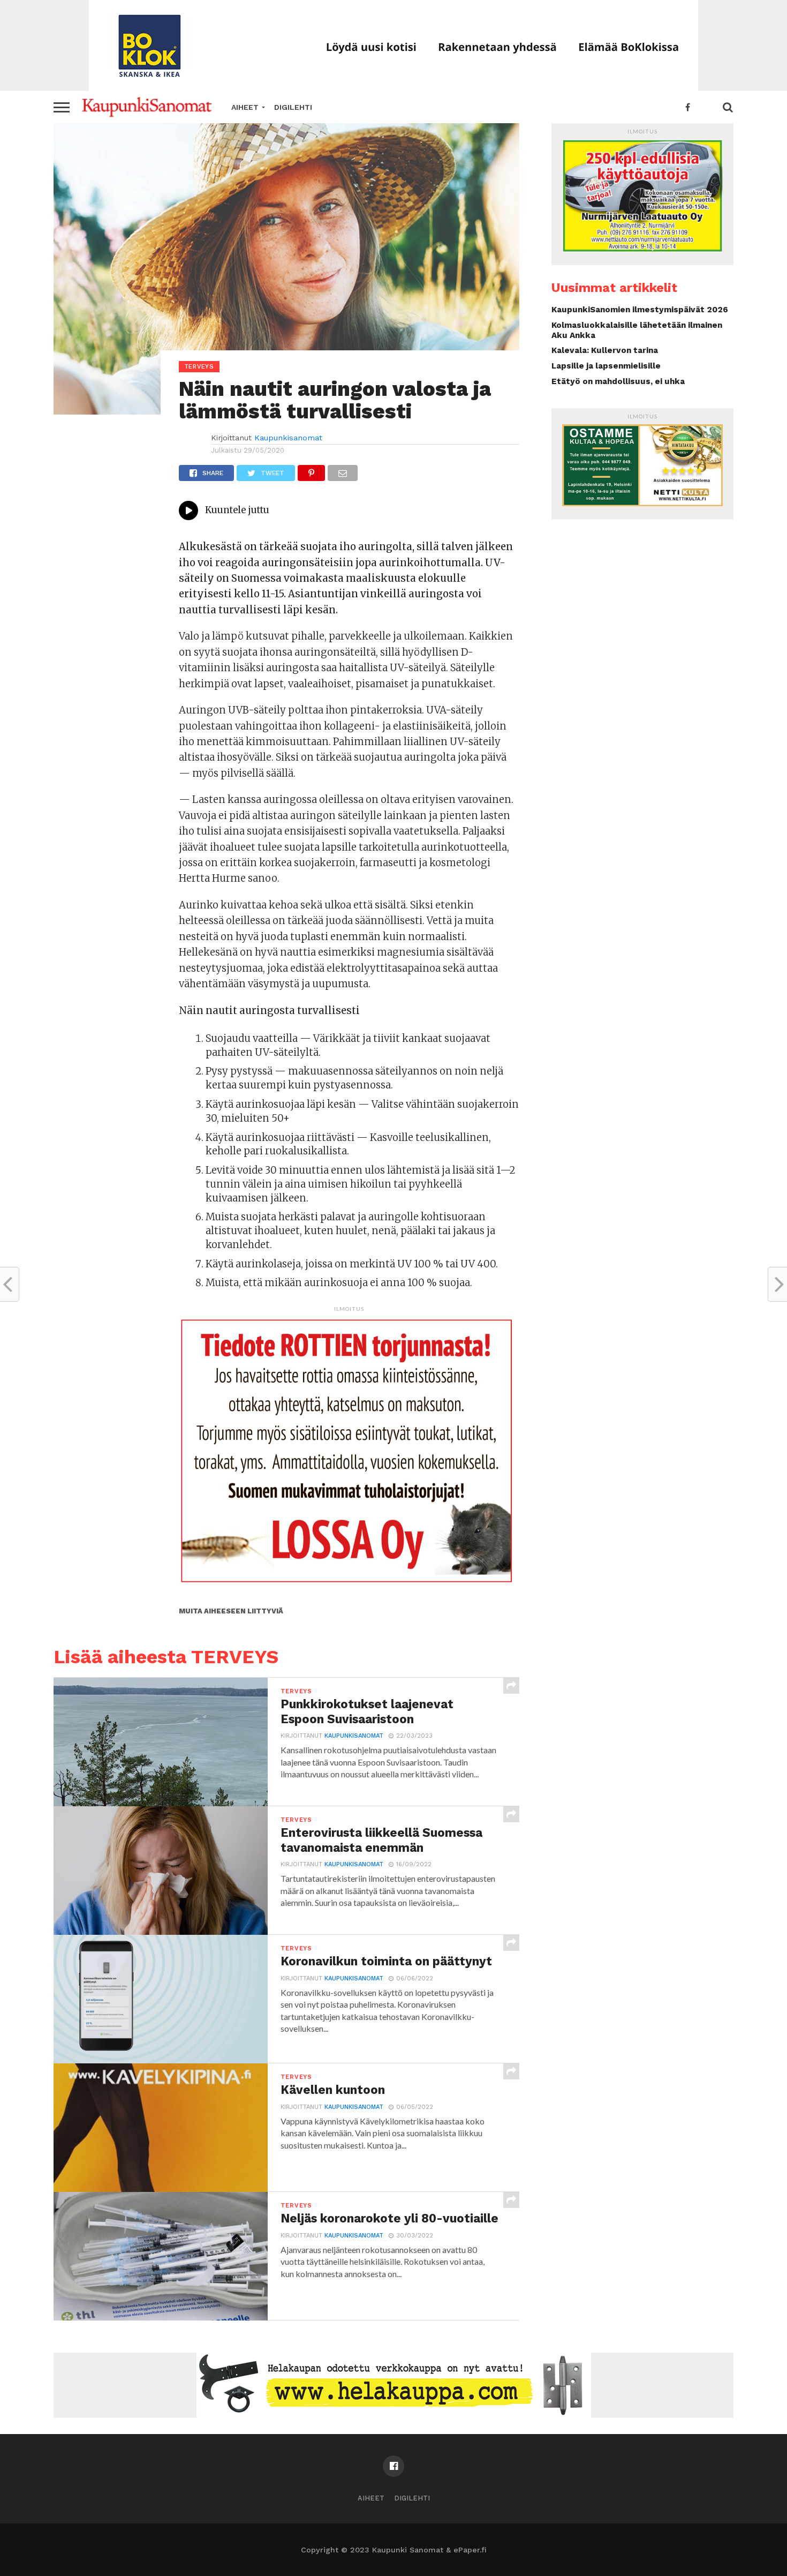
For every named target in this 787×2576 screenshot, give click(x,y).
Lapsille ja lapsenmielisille (606, 366)
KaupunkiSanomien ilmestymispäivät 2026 (640, 310)
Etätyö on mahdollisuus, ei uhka (618, 381)
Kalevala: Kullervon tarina (605, 350)
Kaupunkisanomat (288, 438)
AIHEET (245, 107)
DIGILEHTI (293, 107)
